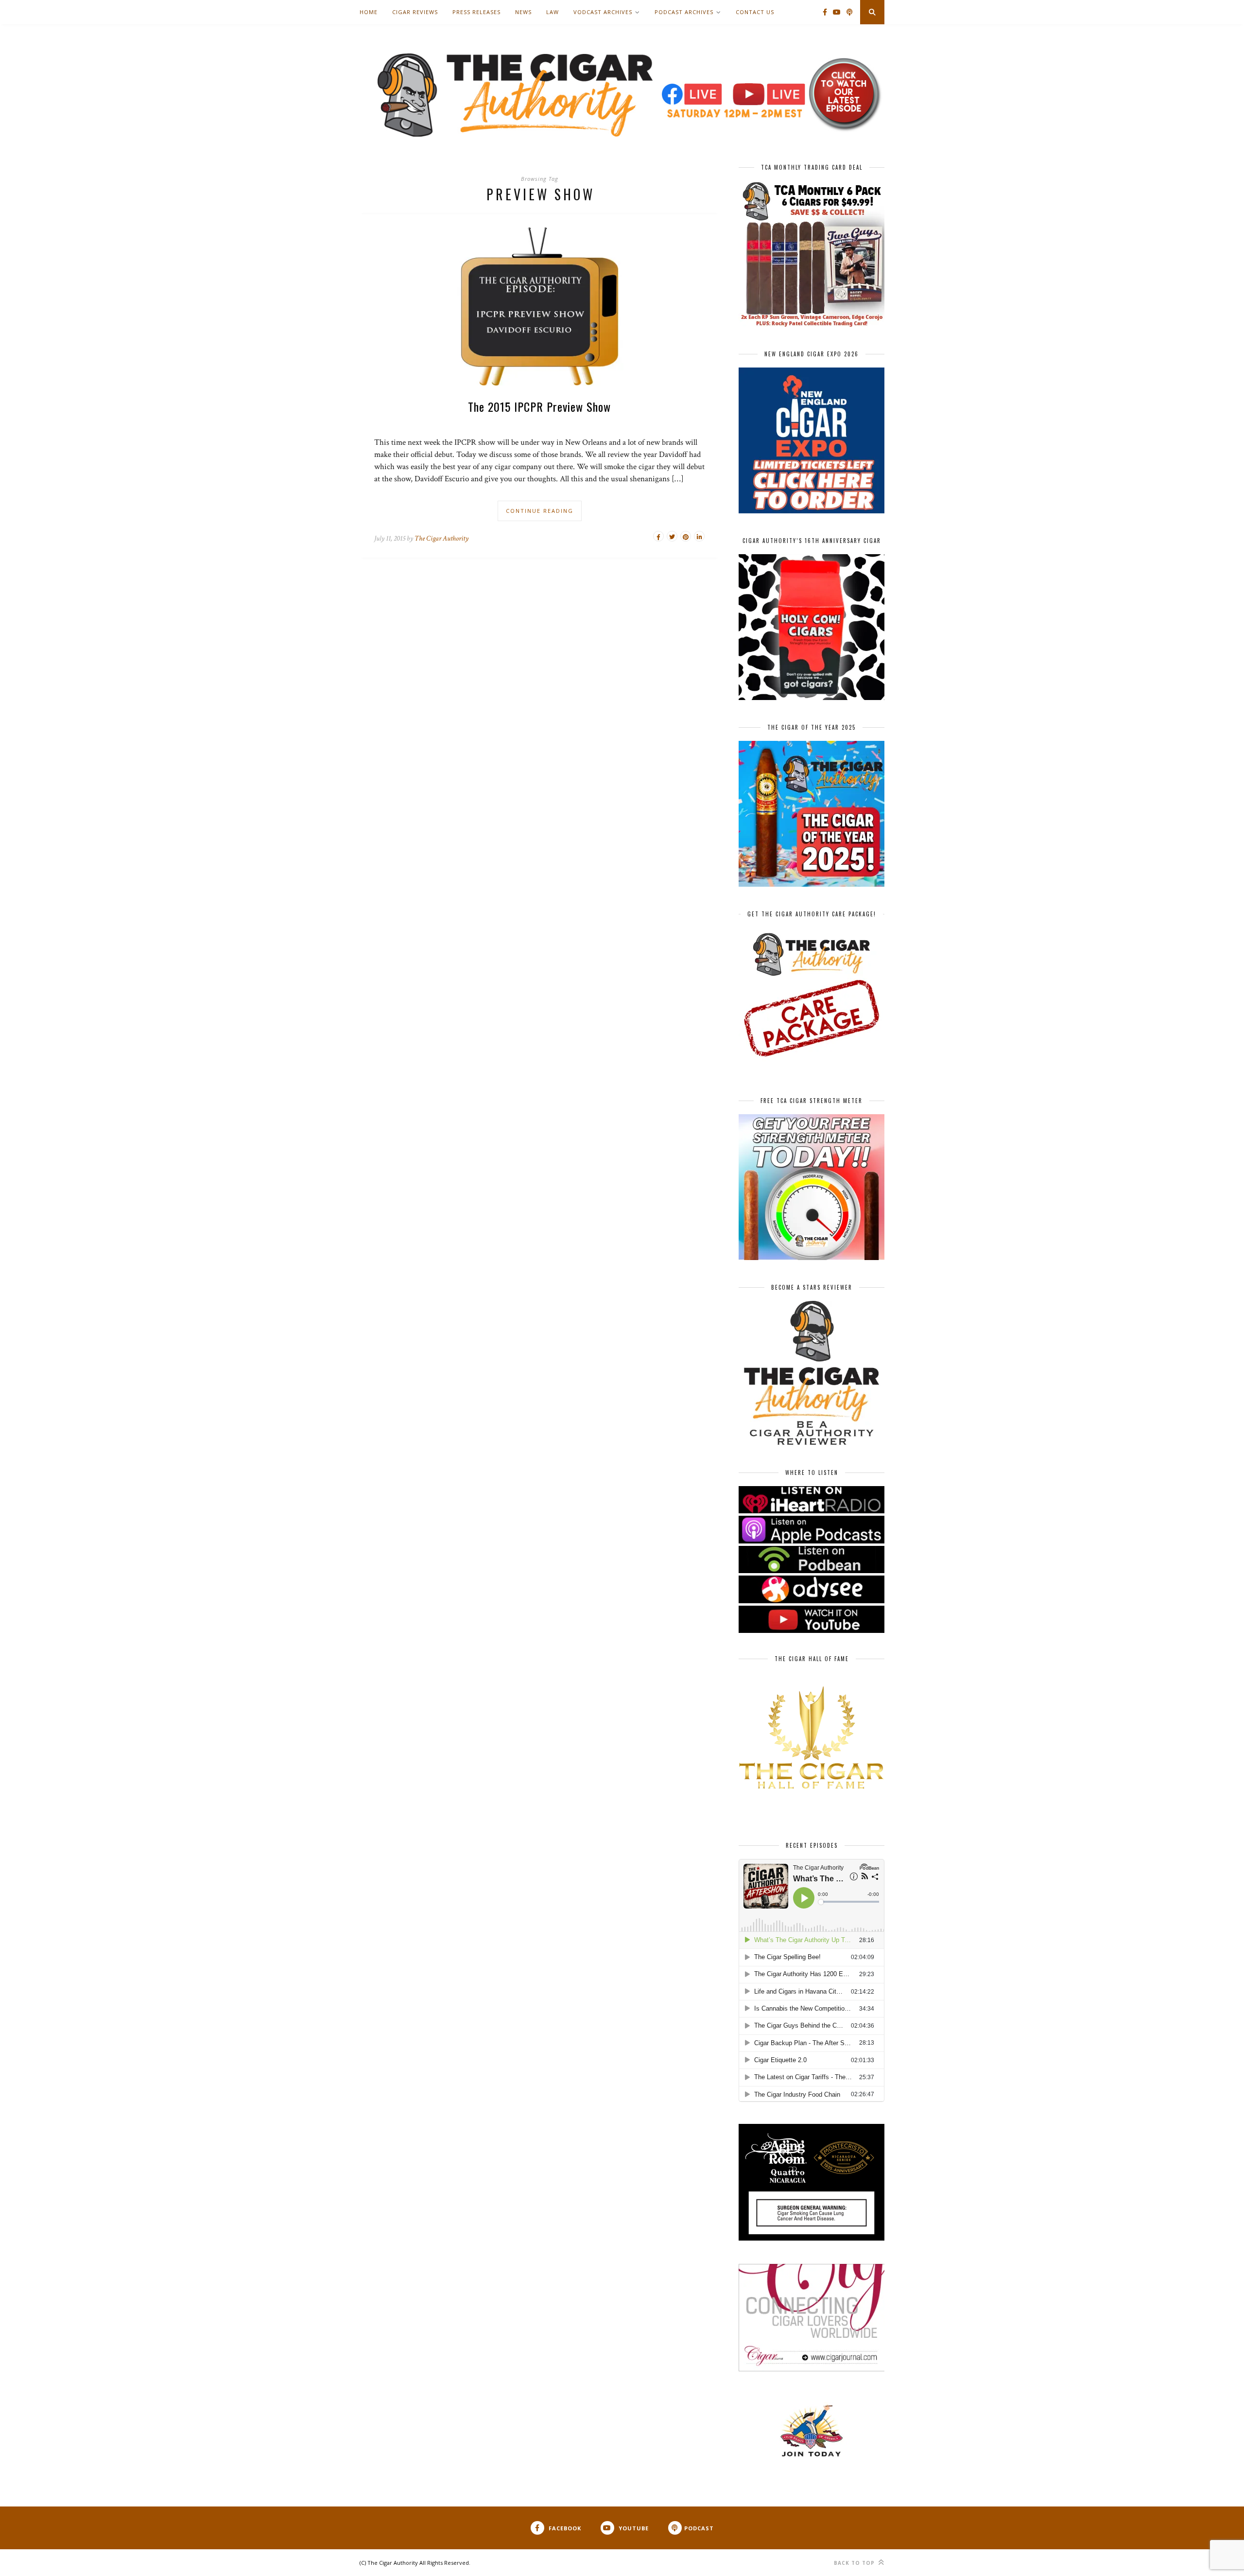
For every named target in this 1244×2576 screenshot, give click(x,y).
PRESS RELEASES (476, 12)
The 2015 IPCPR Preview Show (539, 406)
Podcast (699, 2528)
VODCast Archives (603, 12)
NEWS (523, 12)
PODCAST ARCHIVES (684, 12)
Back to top (855, 2563)
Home (369, 12)
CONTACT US (755, 12)
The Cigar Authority (441, 538)
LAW (553, 12)
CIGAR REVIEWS (415, 12)
